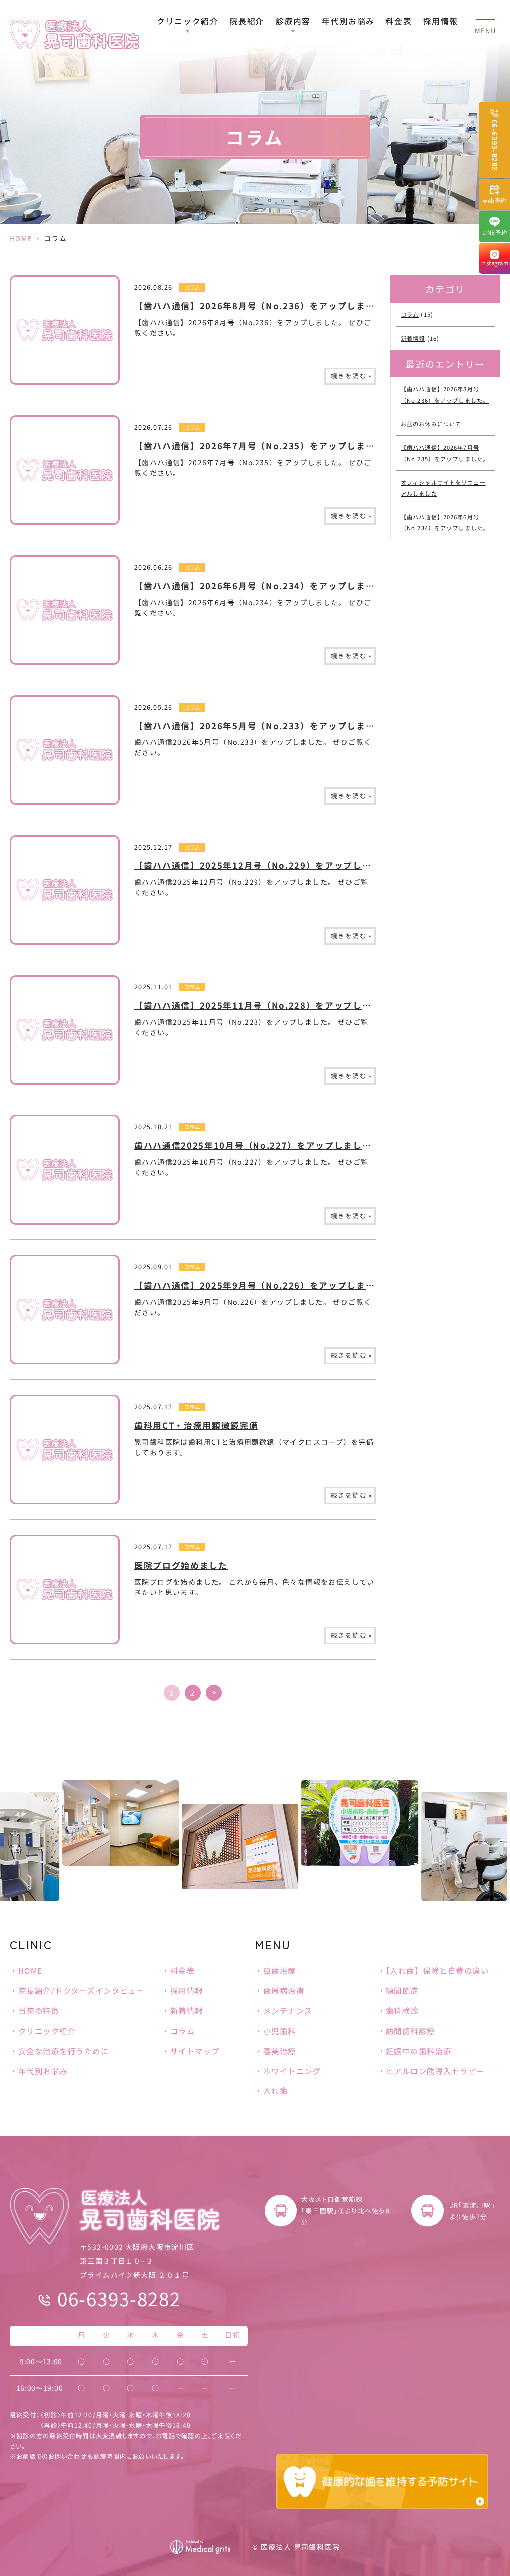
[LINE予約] (494, 226)
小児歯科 (280, 2031)
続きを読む (351, 376)
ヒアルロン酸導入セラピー (435, 2071)
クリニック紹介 (47, 2031)
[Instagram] (494, 258)
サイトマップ (195, 2051)
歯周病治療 (284, 1990)
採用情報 (441, 21)
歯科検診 (402, 2010)
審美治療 (280, 2051)
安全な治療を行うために (64, 2051)
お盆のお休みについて (431, 424)
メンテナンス (288, 2010)
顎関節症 (402, 1990)
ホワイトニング (292, 2071)
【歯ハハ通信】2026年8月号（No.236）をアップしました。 (264, 306)
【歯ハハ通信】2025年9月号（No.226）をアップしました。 (264, 1285)
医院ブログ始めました (181, 1565)
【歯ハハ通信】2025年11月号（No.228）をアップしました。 (267, 1005)
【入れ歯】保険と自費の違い (438, 1970)
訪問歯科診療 (411, 2031)
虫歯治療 (280, 1970)
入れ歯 (276, 2090)
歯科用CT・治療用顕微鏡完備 (196, 1425)
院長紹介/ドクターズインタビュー (81, 1990)
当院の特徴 (39, 2010)
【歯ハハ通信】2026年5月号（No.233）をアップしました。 (264, 726)
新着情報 (413, 338)
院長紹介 (247, 21)
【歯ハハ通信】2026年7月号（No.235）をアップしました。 (264, 446)
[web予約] (494, 194)
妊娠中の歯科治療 (419, 2051)
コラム (192, 287)
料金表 (399, 21)
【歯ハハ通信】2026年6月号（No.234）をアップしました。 (264, 586)
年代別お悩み (348, 21)
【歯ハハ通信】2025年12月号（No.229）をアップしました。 (267, 865)
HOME (21, 238)
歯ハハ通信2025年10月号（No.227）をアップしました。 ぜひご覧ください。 (301, 1145)
